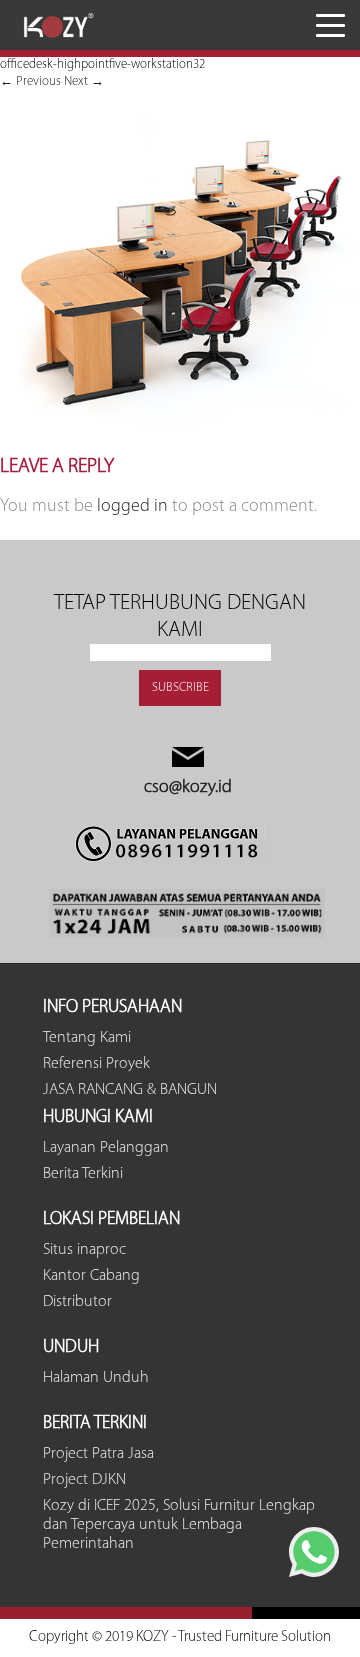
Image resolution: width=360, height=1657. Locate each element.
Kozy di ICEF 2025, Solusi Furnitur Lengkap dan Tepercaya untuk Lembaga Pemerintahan (179, 1525)
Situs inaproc (84, 1250)
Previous (30, 81)
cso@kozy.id (188, 788)
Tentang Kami (87, 1038)
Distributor (77, 1302)
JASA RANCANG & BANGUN (130, 1090)
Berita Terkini (83, 1174)
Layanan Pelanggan (106, 1148)
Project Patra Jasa (98, 1454)
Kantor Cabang (91, 1276)
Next (84, 81)
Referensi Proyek (96, 1064)
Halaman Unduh (96, 1378)
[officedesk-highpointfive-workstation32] (180, 446)
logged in (132, 507)
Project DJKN (84, 1480)
